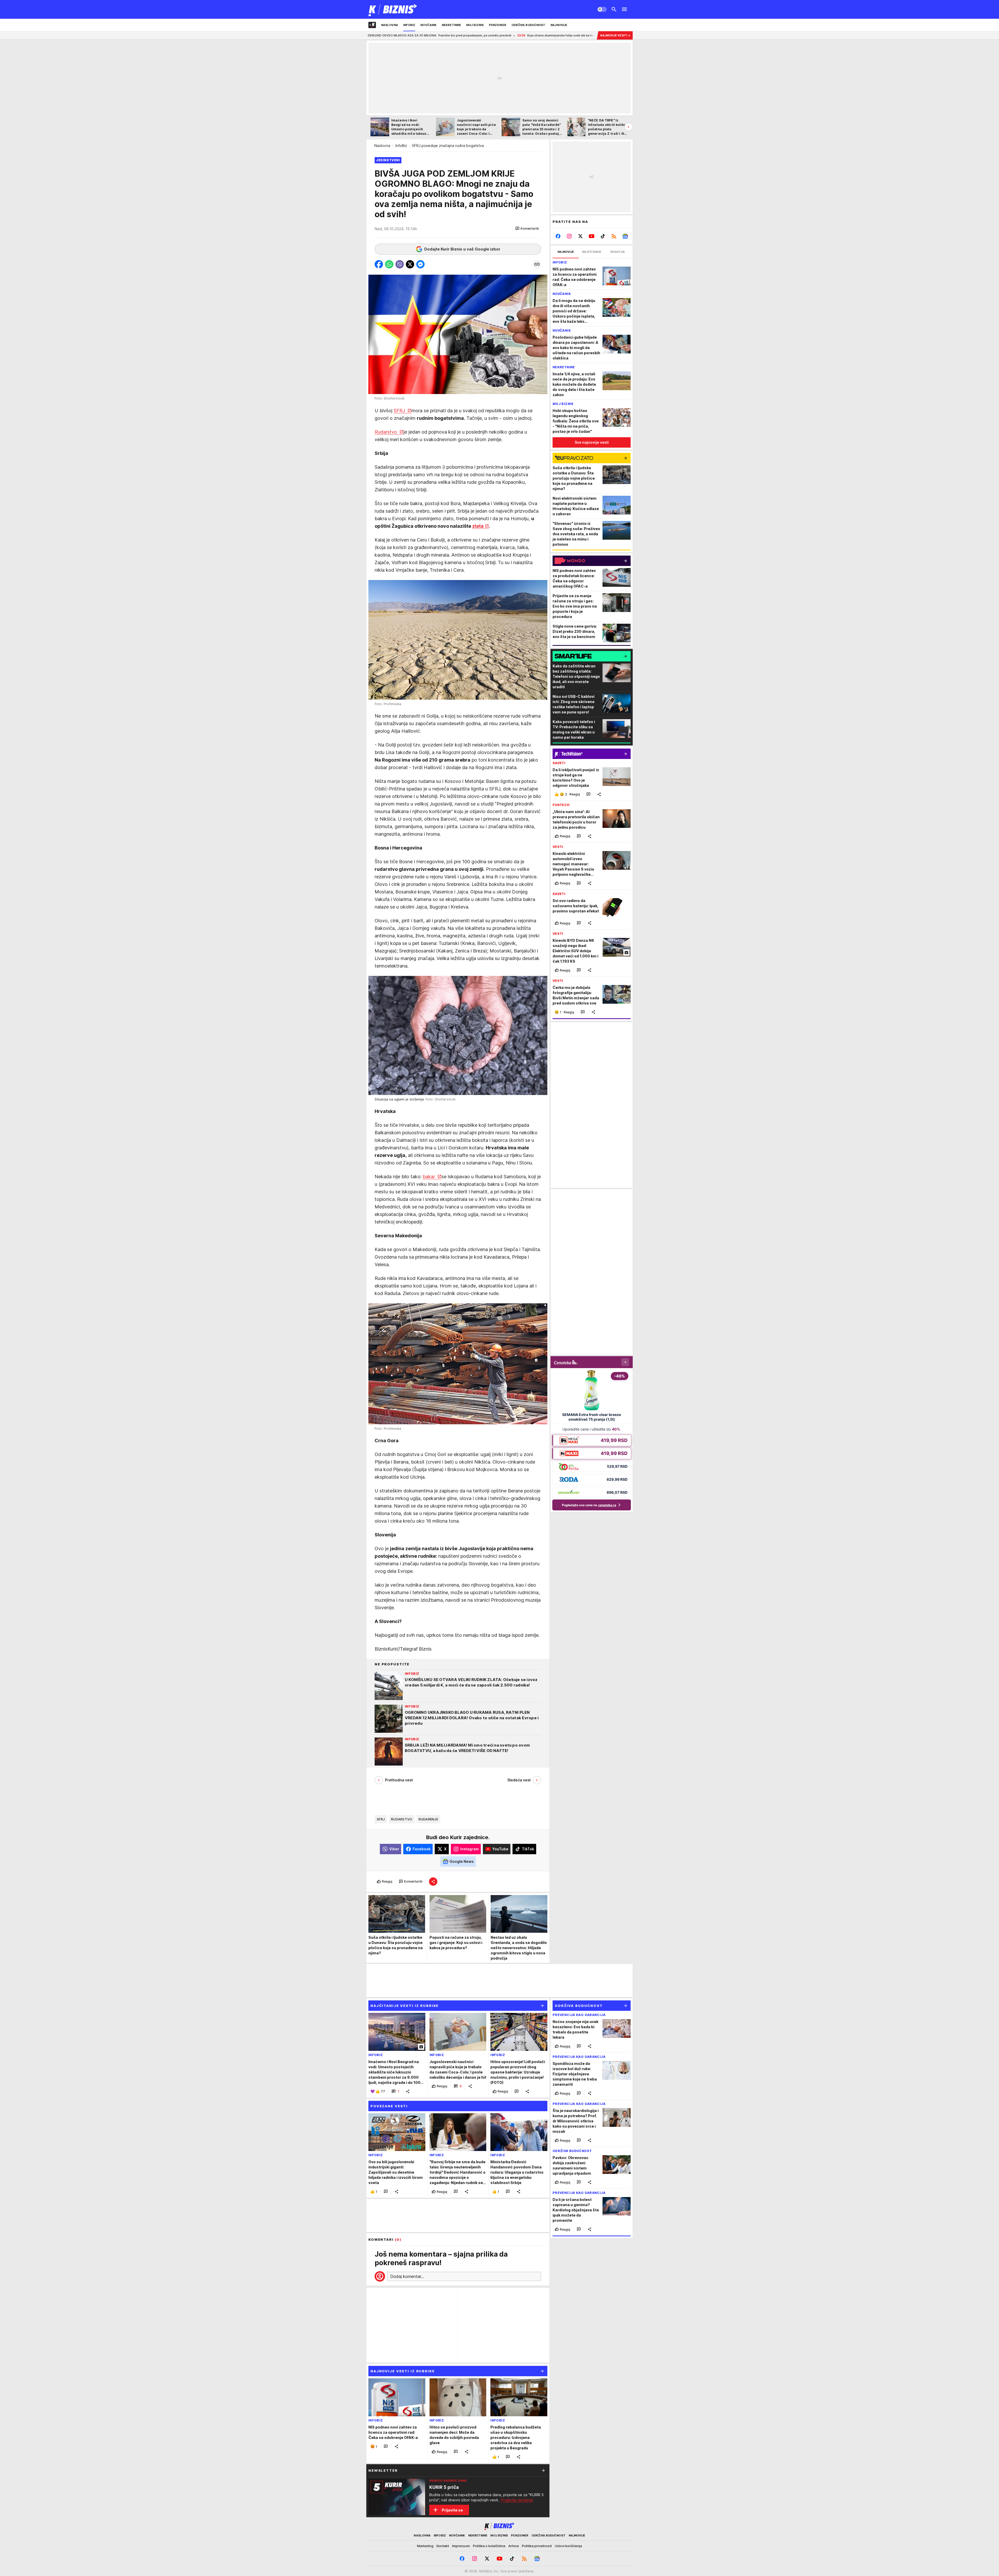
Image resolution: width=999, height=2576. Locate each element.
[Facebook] (558, 236)
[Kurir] (393, 9)
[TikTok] (603, 236)
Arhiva (514, 2546)
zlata (478, 526)
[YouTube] (592, 236)
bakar (430, 1177)
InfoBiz (401, 146)
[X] (581, 236)
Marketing (425, 2546)
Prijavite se (452, 2510)
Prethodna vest (399, 1780)
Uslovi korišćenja (568, 2546)
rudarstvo (402, 1819)
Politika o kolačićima (489, 2546)
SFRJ (400, 411)
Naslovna (382, 146)
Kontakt (443, 2546)
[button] (527, 229)
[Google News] (625, 236)
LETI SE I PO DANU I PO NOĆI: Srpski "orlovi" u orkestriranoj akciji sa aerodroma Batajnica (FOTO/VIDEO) (589, 35)
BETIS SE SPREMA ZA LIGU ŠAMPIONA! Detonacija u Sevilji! (456, 35)
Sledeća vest (519, 1780)
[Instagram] (569, 236)
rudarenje (428, 1819)
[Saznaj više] (543, 2470)
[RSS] (614, 236)
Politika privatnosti (537, 2546)
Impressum (461, 2546)
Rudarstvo (386, 432)
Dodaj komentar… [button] (407, 2276)
